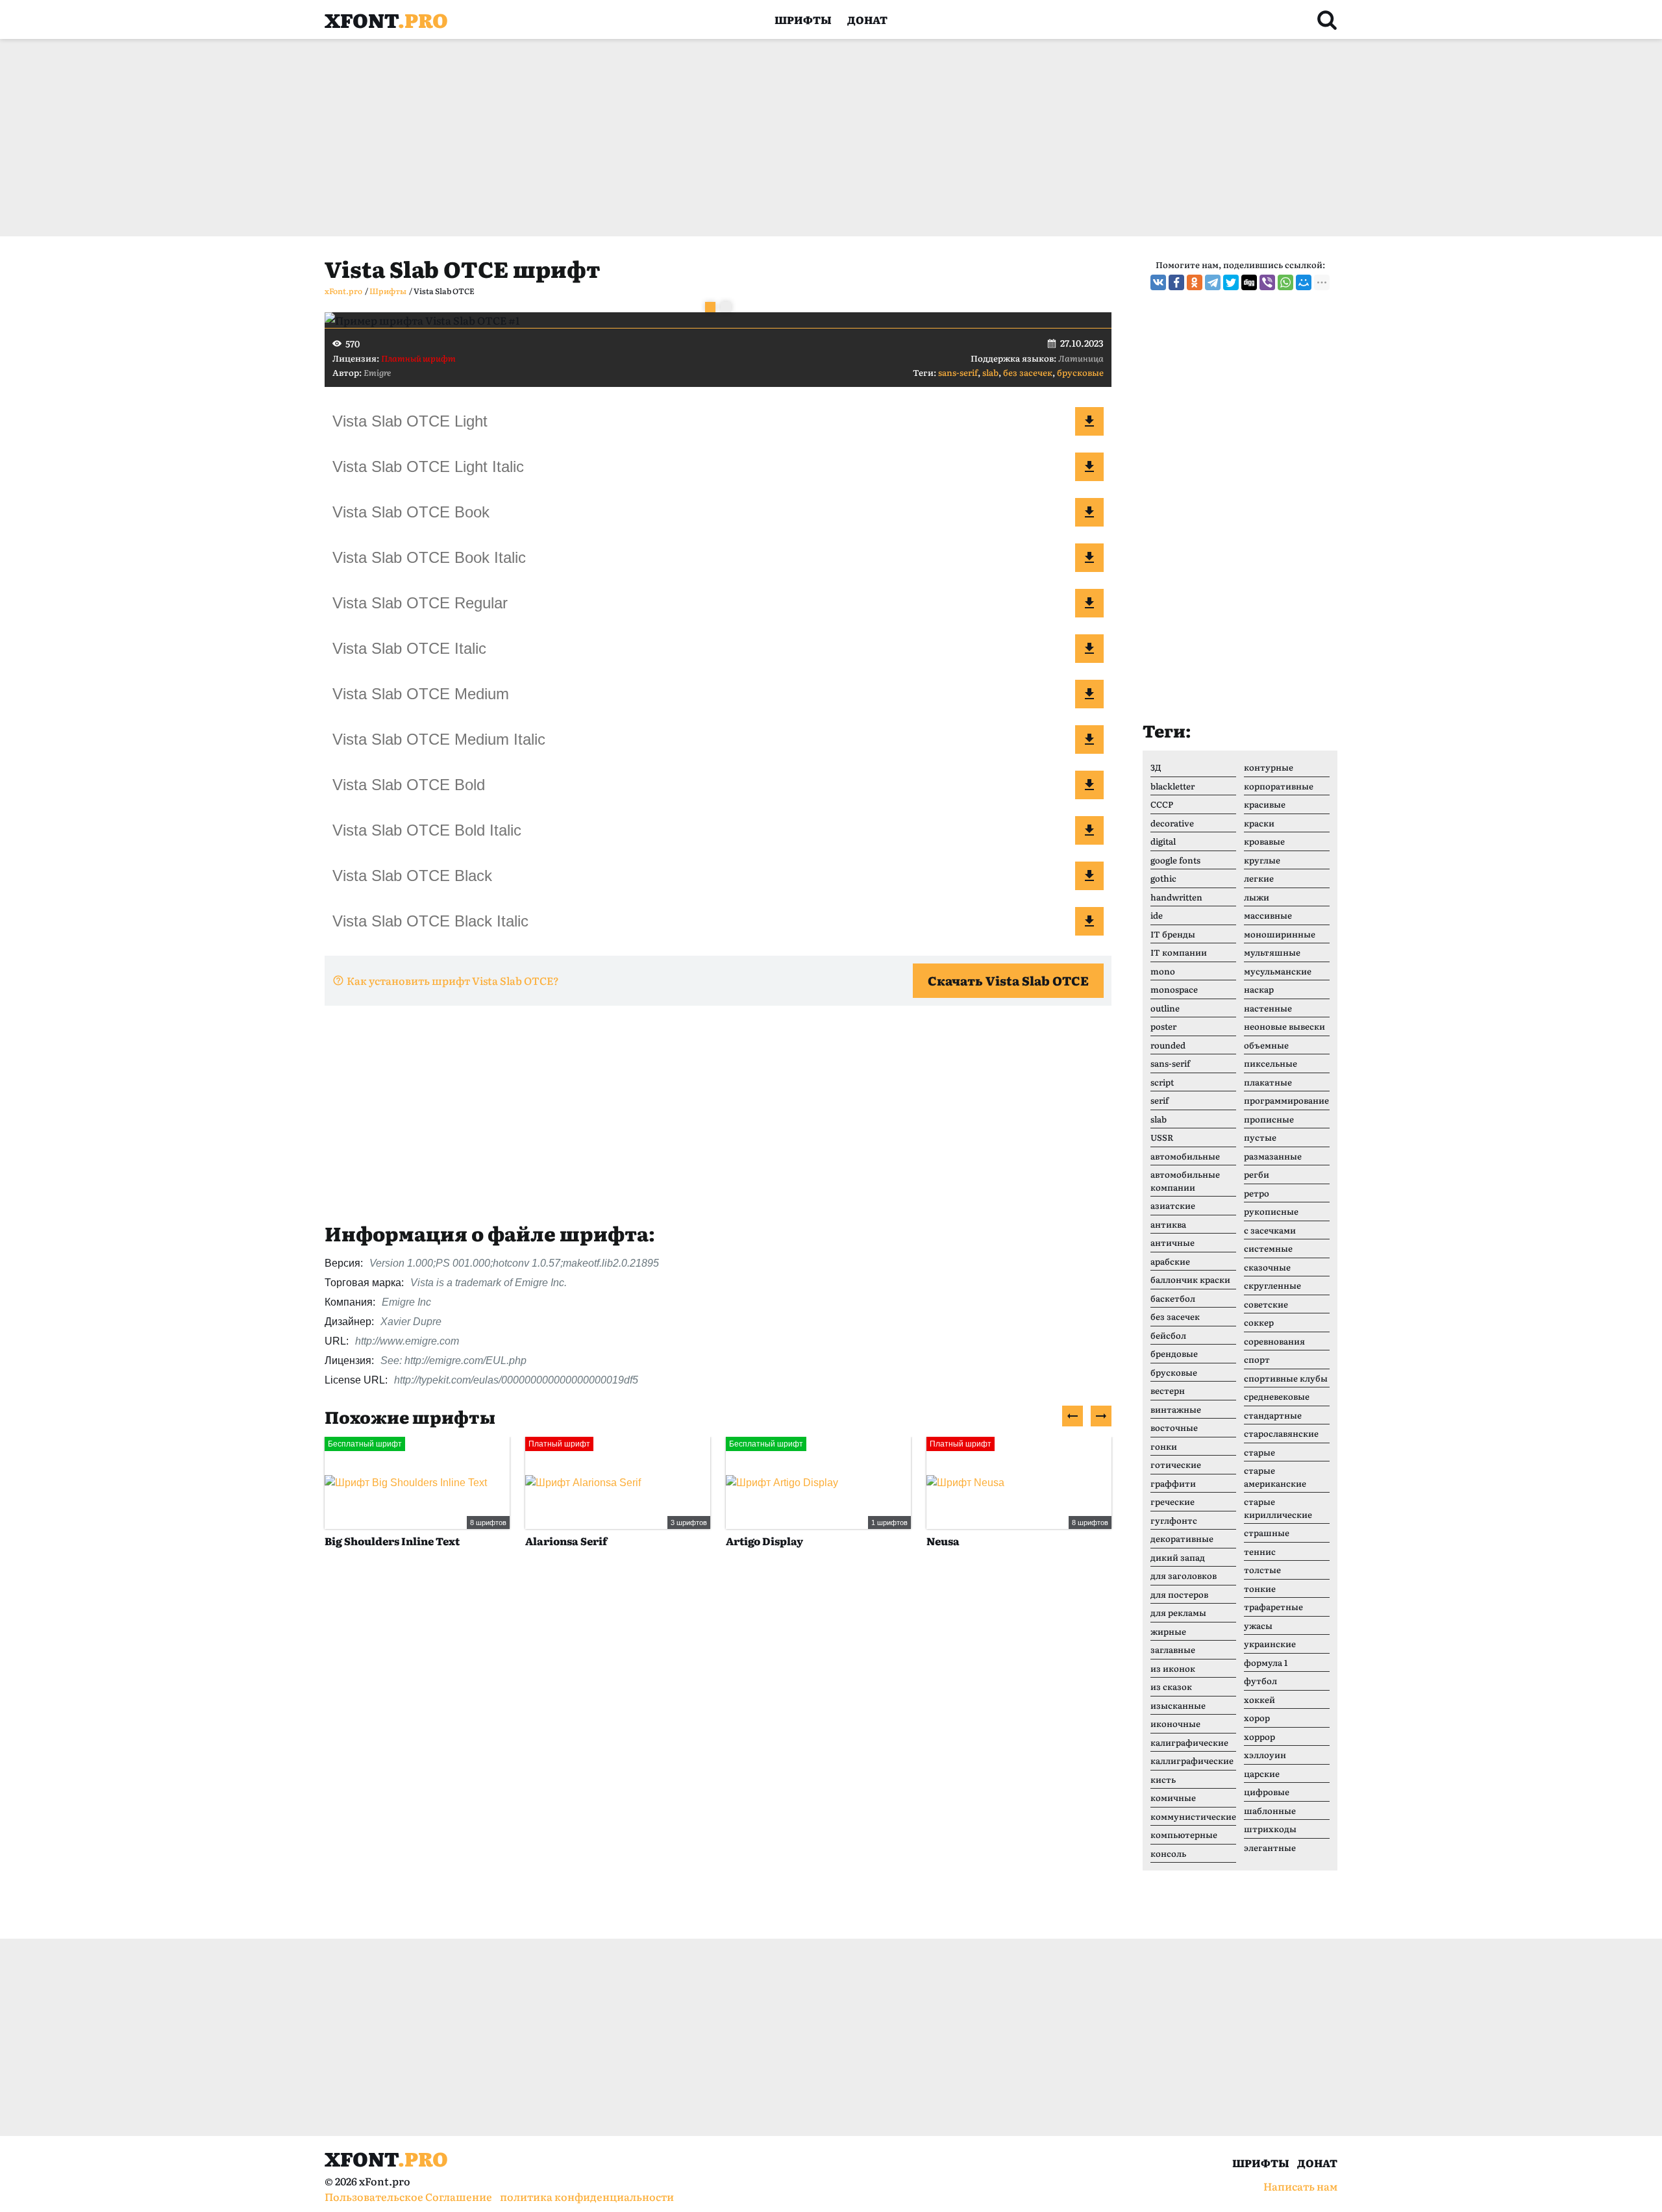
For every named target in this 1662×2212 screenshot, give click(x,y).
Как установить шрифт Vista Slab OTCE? (453, 980)
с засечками (1270, 1230)
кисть (1163, 1779)
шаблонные (1270, 1810)
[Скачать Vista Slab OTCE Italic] (1089, 649)
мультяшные (1272, 952)
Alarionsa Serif (566, 1541)
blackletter (1172, 786)
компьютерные (1184, 1834)
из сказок (1171, 1686)
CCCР (1162, 804)
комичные (1173, 1797)
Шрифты (803, 19)
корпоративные (1279, 786)
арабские (1170, 1261)
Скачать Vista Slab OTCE (1008, 980)
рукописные (1271, 1211)
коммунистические (1193, 1816)
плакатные (1268, 1082)
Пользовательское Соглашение (408, 2196)
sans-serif (958, 372)
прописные (1269, 1119)
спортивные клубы (1286, 1378)
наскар (1259, 989)
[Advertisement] (714, 138)
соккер (1259, 1322)
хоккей (1259, 1699)
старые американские (1275, 1477)
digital (1163, 841)
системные (1268, 1248)
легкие (1259, 878)
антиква (1168, 1224)
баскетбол (1173, 1298)
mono (1163, 971)
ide (1157, 915)
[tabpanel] (718, 320)
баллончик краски (1190, 1279)
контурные (1269, 767)
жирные (1168, 1631)
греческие (1172, 1501)
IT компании (1179, 952)
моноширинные (1280, 934)
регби (1257, 1174)
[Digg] (1249, 282)
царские (1262, 1773)
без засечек (1028, 372)
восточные (1174, 1427)
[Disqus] (718, 1758)
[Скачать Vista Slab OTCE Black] (1089, 876)
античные (1172, 1242)
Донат (867, 19)
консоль (1168, 1853)
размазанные (1273, 1156)
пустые (1260, 1137)
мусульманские (1278, 971)
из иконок (1173, 1668)
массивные (1268, 915)
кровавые (1264, 841)
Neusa (943, 1541)
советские (1266, 1304)
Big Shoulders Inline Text (392, 1541)
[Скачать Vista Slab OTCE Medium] (1089, 694)
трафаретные (1273, 1607)
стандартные (1273, 1415)
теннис (1260, 1551)
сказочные (1267, 1267)
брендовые (1174, 1353)
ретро (1257, 1193)
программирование (1286, 1100)
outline (1165, 1008)
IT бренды (1173, 934)
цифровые (1267, 1792)
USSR (1162, 1137)
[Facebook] (1176, 282)
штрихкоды (1270, 1829)
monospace (1174, 989)
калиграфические (1189, 1742)
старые (1259, 1452)
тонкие (1260, 1588)
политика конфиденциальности (587, 2196)
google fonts (1175, 860)
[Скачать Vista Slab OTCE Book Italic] (1089, 558)
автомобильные (1185, 1156)
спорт (1257, 1359)
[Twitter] (1231, 282)
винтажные (1176, 1409)
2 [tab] (726, 307)
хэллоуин (1265, 1755)
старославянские (1281, 1433)
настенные (1268, 1008)
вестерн (1168, 1390)
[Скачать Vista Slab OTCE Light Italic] (1089, 467)
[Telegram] (1213, 282)
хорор (1257, 1718)
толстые (1262, 1570)
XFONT (386, 19)
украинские (1270, 1644)
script (1162, 1082)
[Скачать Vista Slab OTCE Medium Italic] (1089, 739)
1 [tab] (710, 307)
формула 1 (1266, 1662)
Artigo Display (764, 1541)
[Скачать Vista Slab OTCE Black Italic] (1089, 921)
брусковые (1080, 372)
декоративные (1182, 1538)
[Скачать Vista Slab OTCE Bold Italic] (1089, 830)
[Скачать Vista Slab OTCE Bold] (1089, 785)
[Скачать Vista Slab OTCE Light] (1089, 421)
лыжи (1257, 897)
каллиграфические (1192, 1760)
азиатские (1173, 1205)
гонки (1164, 1446)
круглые (1262, 860)
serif (1160, 1100)
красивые (1265, 804)
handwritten (1176, 897)
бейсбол (1168, 1335)
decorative (1172, 823)
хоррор (1259, 1736)
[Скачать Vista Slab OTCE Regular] (1089, 603)
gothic (1163, 878)
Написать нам (1300, 2186)
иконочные (1175, 1723)
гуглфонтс (1174, 1520)
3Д (1156, 767)
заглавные (1173, 1649)
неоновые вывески (1284, 1026)
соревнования (1274, 1341)
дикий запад (1178, 1557)
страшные (1267, 1533)
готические (1176, 1464)
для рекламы (1178, 1612)
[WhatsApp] (1285, 282)
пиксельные (1271, 1063)
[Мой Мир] (1304, 282)
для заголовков (1184, 1575)
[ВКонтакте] (1158, 282)
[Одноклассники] (1195, 282)
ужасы (1258, 1625)
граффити (1173, 1483)
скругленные (1272, 1285)
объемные (1266, 1045)
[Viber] (1267, 282)
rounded (1168, 1045)
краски (1259, 823)
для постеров (1179, 1594)
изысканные (1178, 1705)
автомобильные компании (1185, 1181)
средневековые (1277, 1396)
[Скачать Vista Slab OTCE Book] (1089, 512)
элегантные (1270, 1847)
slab (990, 372)
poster (1163, 1026)
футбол (1260, 1681)
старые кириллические (1278, 1508)
